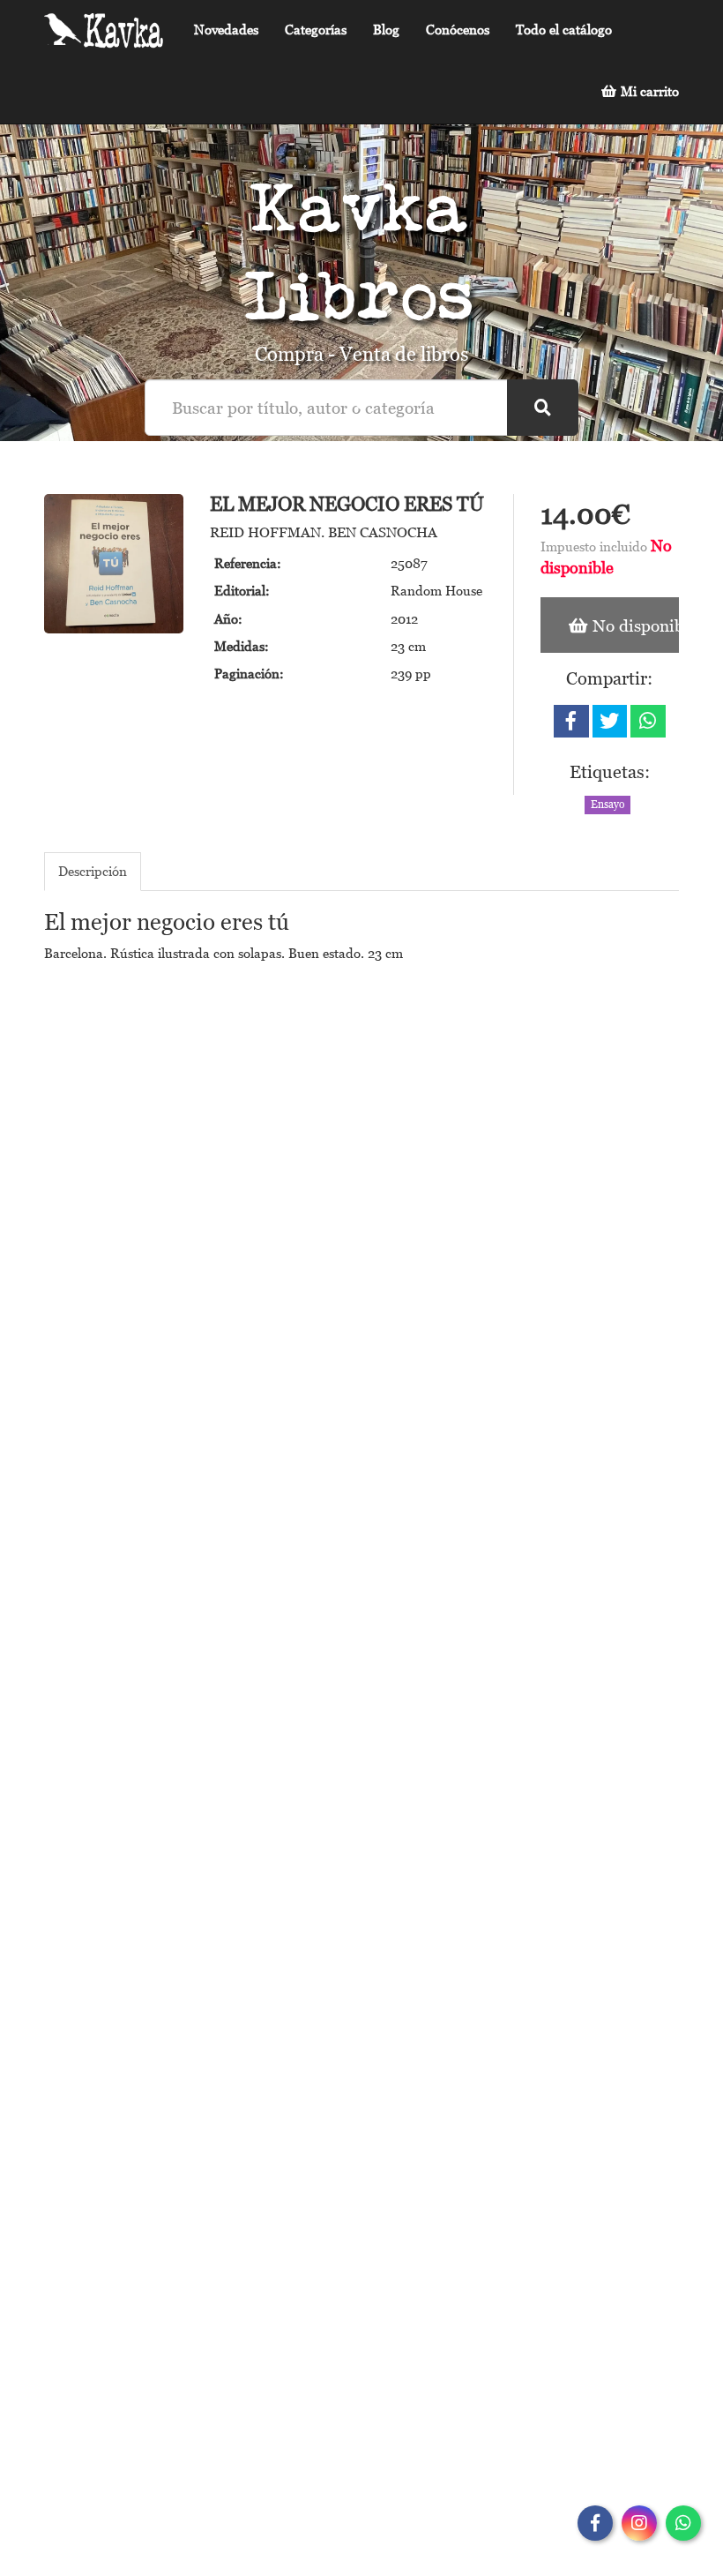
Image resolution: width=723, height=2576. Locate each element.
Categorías (316, 29)
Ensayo (607, 804)
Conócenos (458, 29)
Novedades (226, 29)
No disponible (634, 625)
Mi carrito (648, 91)
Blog (386, 29)
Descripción (93, 871)
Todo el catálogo (564, 29)
